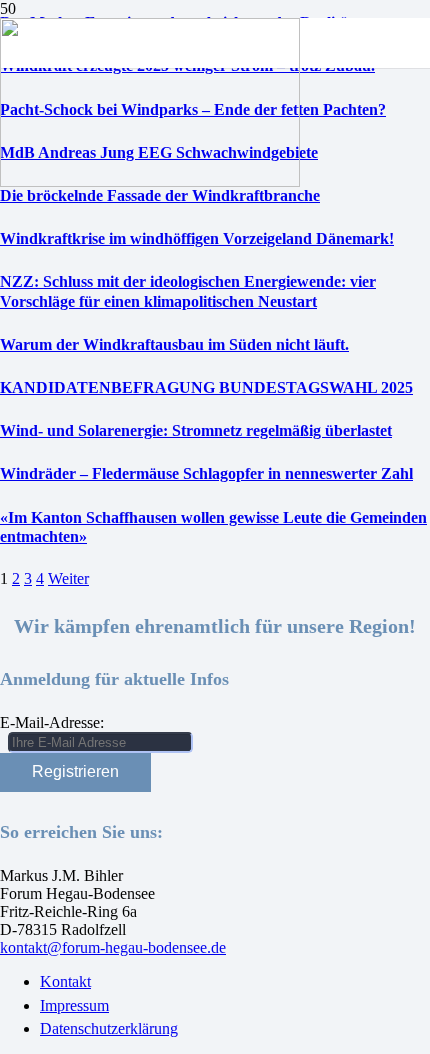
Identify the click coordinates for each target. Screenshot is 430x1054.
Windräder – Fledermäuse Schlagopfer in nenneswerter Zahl (206, 473)
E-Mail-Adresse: (52, 722)
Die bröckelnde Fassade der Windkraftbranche (160, 195)
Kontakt (65, 981)
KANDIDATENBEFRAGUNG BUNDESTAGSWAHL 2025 (206, 387)
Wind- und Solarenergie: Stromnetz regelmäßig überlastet (196, 430)
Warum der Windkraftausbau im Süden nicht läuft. (174, 344)
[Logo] (150, 181)
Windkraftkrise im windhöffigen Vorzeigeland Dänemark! (197, 238)
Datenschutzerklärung (109, 1028)
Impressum (74, 1005)
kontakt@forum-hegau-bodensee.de (113, 947)
